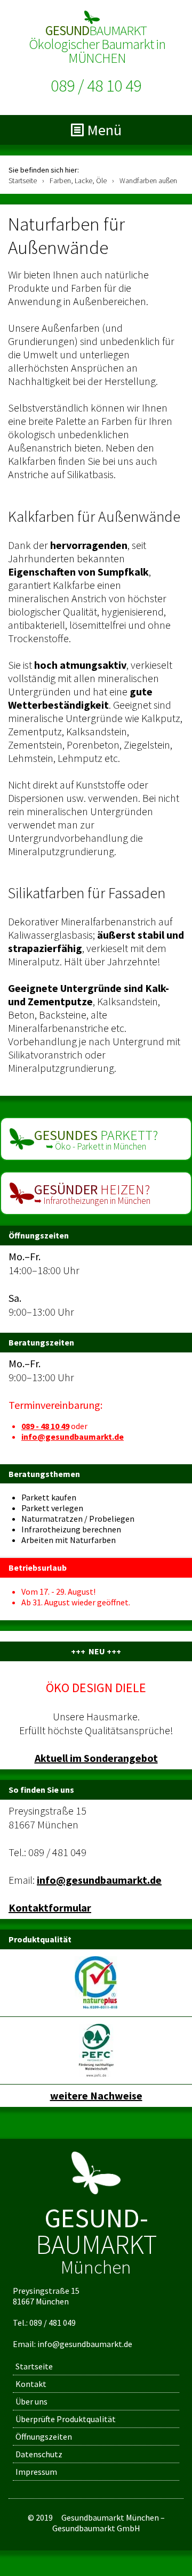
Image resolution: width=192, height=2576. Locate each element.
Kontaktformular (50, 1908)
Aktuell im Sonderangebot (96, 1758)
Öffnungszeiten (44, 2436)
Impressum (36, 2472)
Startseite (34, 2366)
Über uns (31, 2401)
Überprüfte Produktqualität (66, 2419)
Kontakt (31, 2384)
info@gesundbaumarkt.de (73, 1437)
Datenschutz (39, 2454)
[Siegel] (96, 1982)
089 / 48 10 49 (96, 86)
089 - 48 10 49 (45, 1426)
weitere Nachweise (96, 2095)
